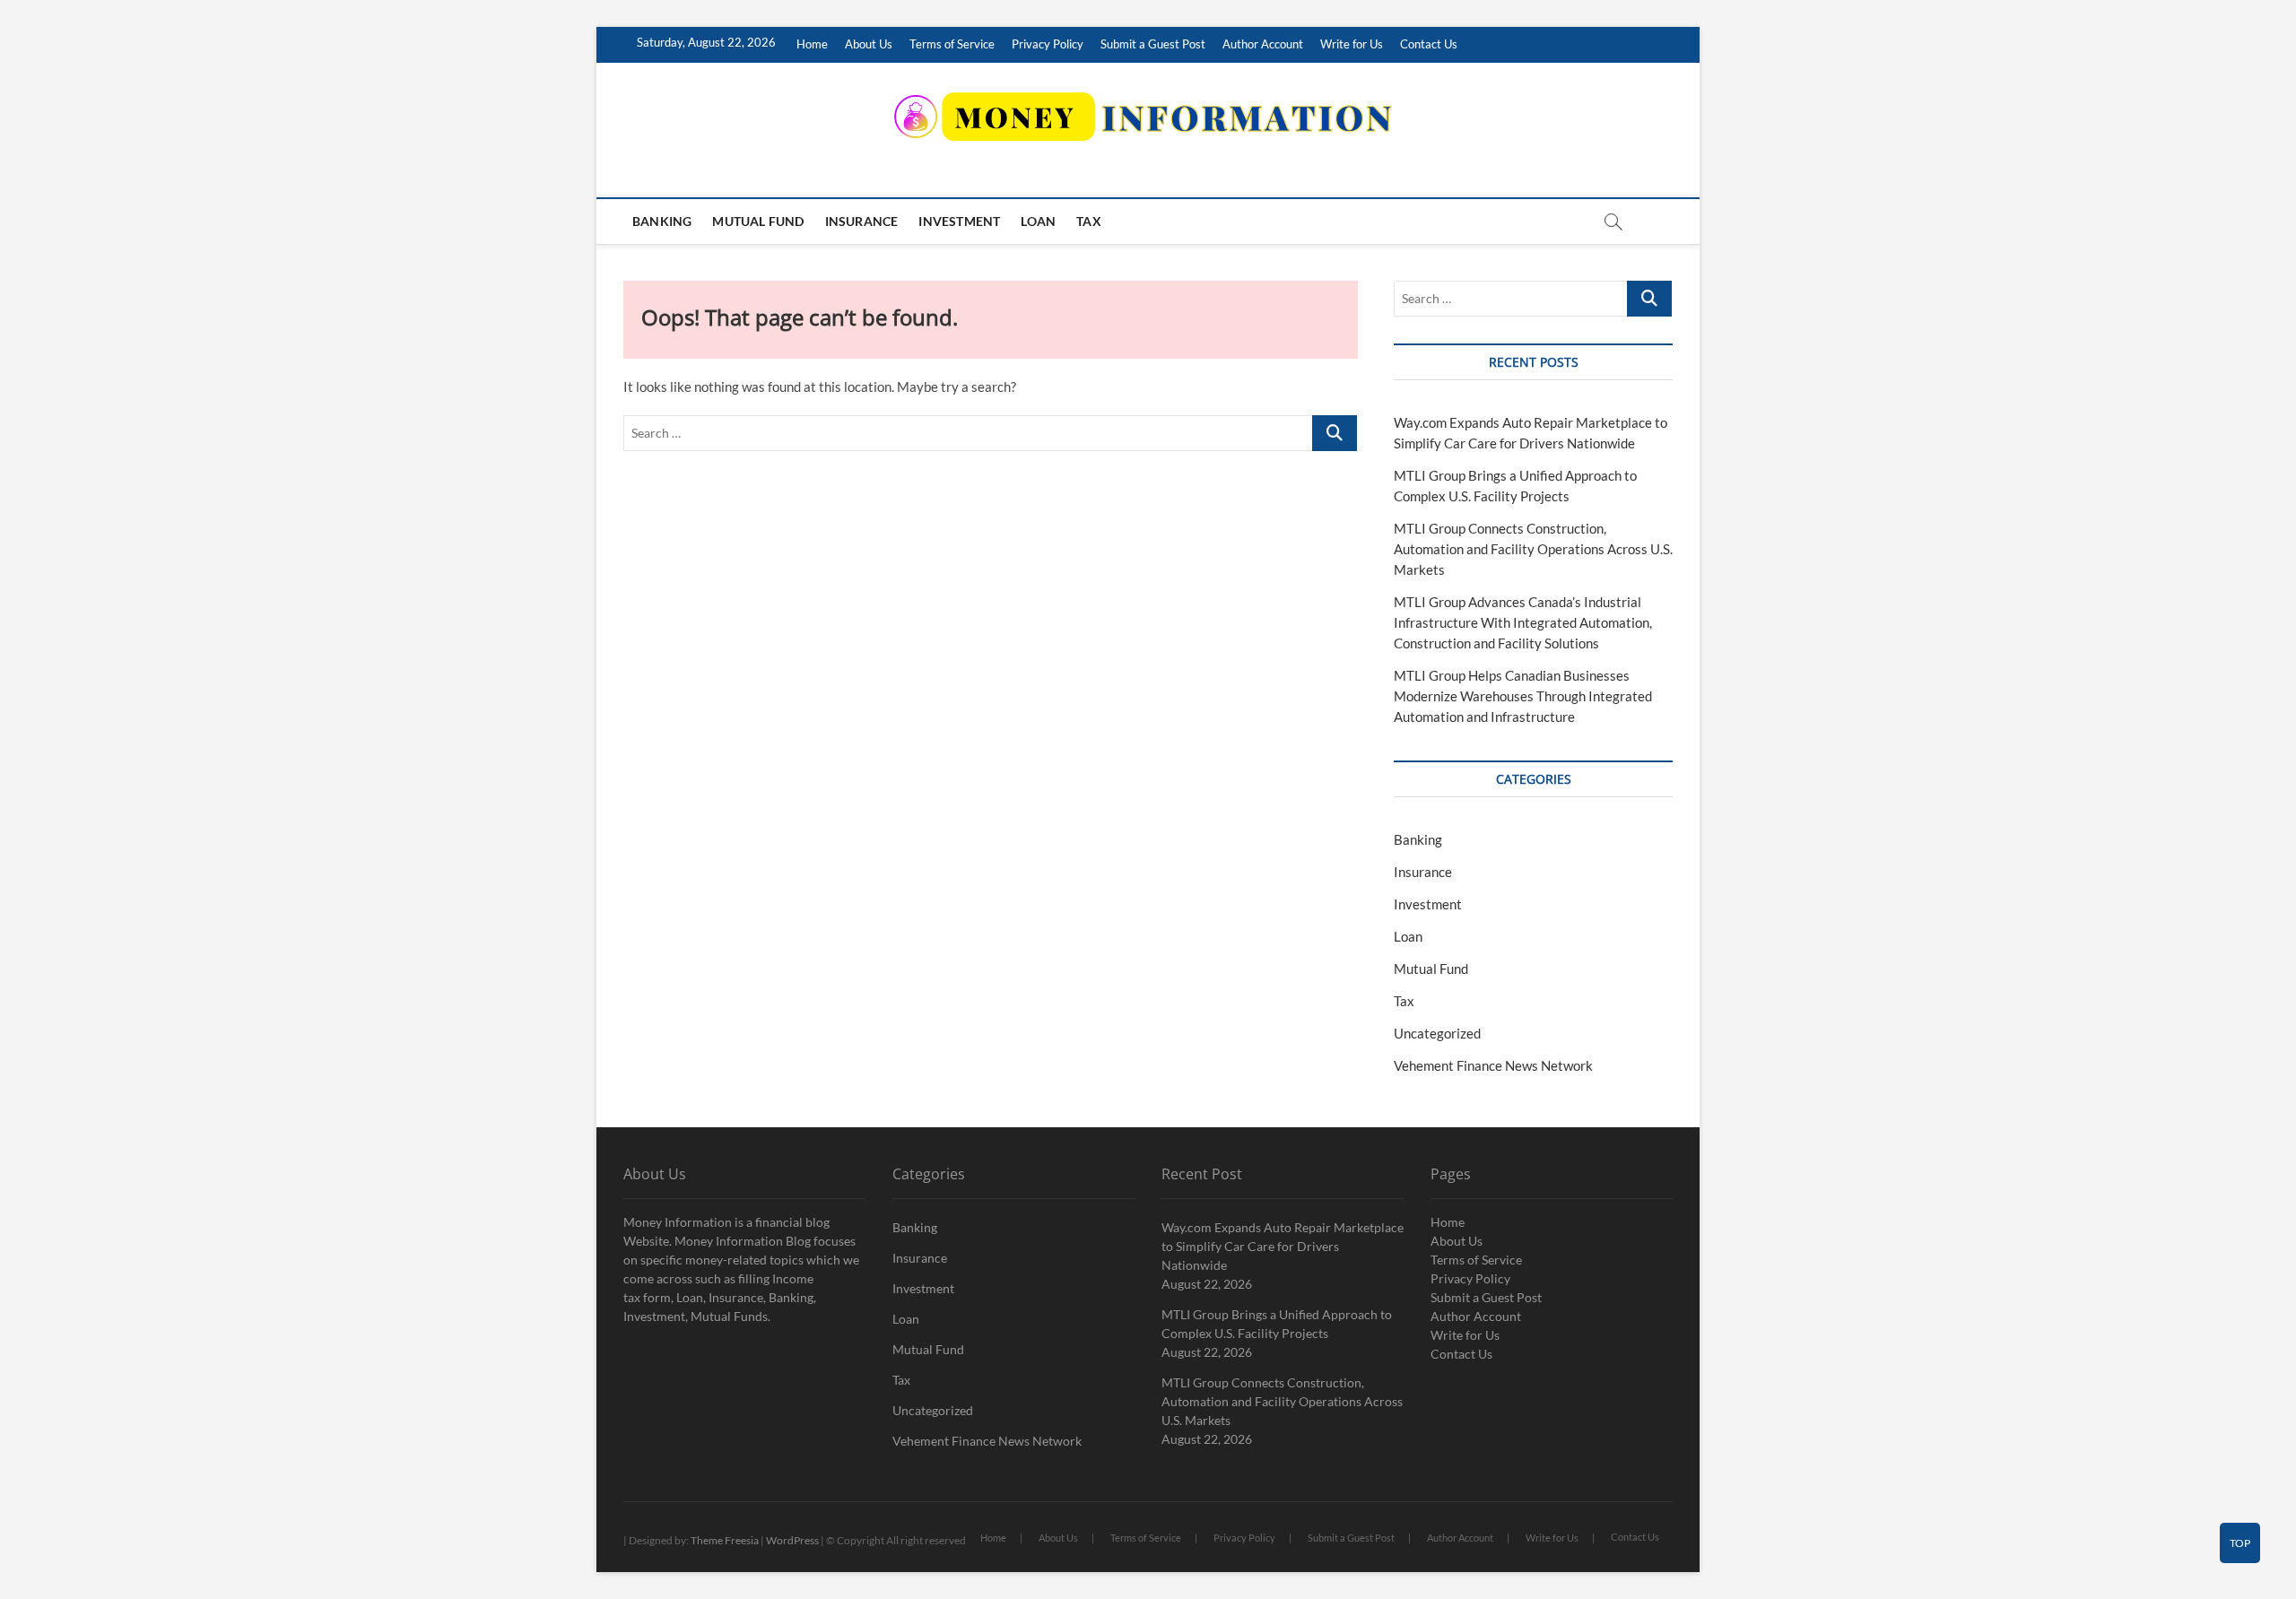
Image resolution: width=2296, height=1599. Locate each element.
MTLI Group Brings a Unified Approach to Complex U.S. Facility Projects (1277, 1324)
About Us (869, 44)
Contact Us (1429, 44)
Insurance (862, 221)
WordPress (792, 1540)
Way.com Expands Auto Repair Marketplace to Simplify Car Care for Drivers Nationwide (1283, 1246)
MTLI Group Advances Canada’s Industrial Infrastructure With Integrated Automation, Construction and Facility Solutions (1523, 622)
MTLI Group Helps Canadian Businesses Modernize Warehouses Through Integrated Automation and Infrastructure (1523, 696)
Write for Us (1352, 44)
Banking (662, 221)
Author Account (1263, 44)
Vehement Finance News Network (1493, 1065)
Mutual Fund (758, 221)
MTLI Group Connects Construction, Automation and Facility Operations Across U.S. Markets (1533, 549)
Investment (959, 221)
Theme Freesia (725, 1540)
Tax (1089, 221)
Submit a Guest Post (1153, 44)
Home (812, 44)
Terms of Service (952, 44)
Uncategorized (1437, 1033)
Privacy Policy (1048, 44)
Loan (1038, 221)
